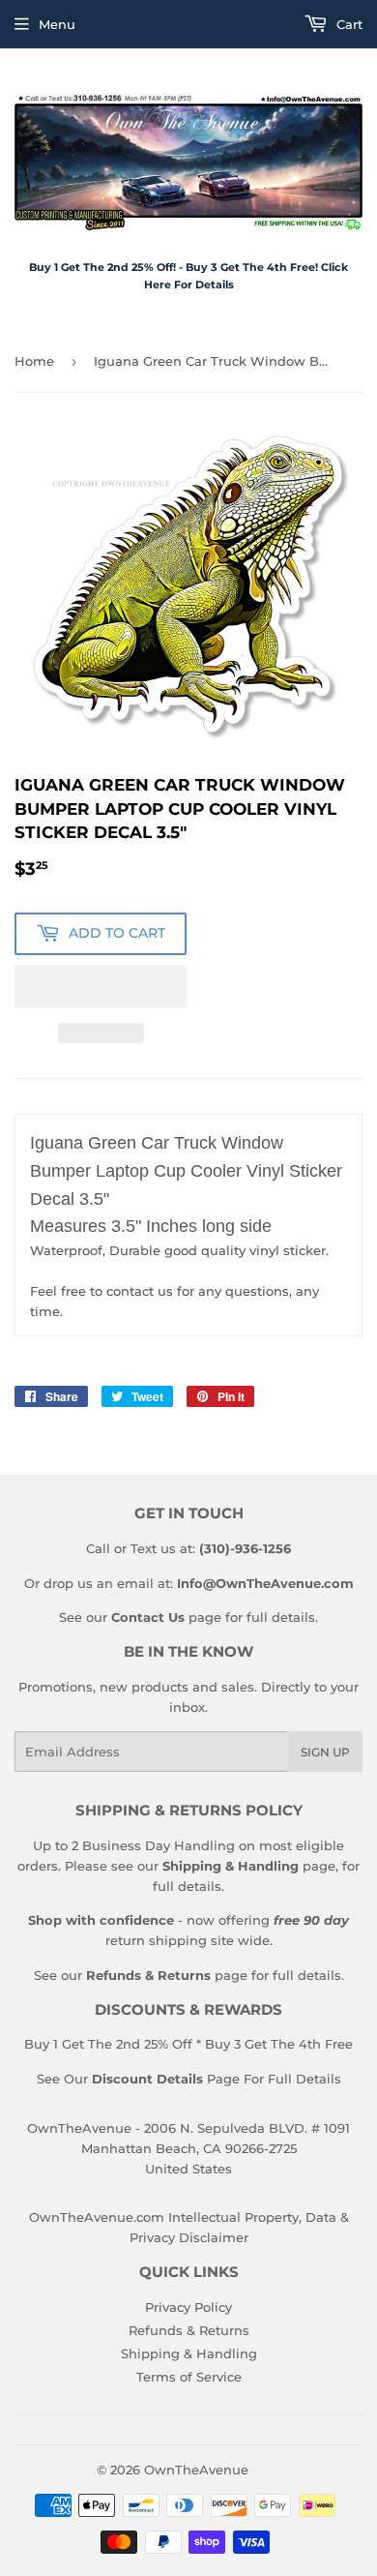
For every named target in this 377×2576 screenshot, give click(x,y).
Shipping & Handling (189, 2353)
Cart (348, 24)
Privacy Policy (188, 2307)
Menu (57, 24)
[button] (101, 986)
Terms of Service (189, 2377)
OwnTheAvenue (196, 2470)
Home (34, 361)
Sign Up (325, 1752)
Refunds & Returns (189, 2330)
